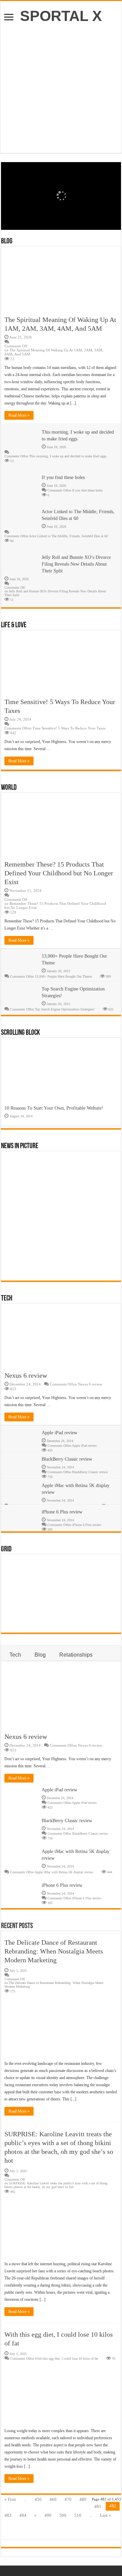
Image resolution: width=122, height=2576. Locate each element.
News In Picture (20, 1146)
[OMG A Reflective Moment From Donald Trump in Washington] (50, 1265)
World (9, 788)
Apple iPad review (59, 1433)
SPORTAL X (61, 16)
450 (38, 2499)
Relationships (76, 1655)
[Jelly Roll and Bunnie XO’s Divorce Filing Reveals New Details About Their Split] (22, 1593)
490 (48, 2515)
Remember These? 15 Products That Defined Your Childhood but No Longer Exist (59, 873)
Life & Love (14, 625)
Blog (7, 242)
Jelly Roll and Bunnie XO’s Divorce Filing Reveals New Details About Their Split (76, 564)
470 (68, 2499)
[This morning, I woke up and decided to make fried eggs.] (22, 1242)
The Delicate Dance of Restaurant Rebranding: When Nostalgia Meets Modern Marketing (54, 1951)
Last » (106, 2515)
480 (83, 2499)
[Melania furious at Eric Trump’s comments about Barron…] (50, 1617)
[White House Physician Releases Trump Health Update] (22, 1617)
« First (10, 2499)
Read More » (19, 415)
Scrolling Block (21, 1033)
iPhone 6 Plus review (62, 1512)
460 (53, 2499)
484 (23, 2515)
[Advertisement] (61, 85)
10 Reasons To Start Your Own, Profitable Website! (54, 1108)
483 (8, 2515)
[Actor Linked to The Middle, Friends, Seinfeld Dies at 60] (78, 1242)
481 (98, 2506)
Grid (6, 1549)
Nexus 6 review (26, 1375)
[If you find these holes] (50, 1242)
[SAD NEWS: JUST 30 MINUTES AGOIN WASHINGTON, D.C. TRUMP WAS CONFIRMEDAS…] (78, 1265)
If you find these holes (63, 477)
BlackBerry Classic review (67, 1459)
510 (78, 2515)
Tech (7, 1299)
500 (63, 2515)
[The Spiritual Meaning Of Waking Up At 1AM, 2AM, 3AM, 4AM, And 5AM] (22, 1570)
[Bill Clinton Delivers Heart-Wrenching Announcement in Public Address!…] (78, 1617)
